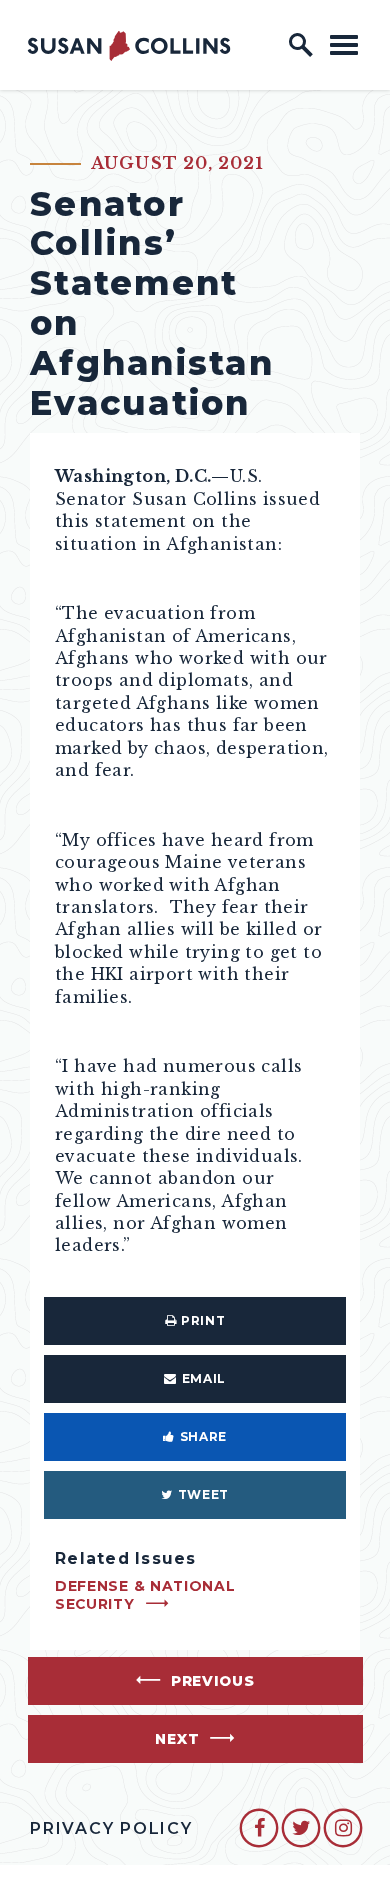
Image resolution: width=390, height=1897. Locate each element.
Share (203, 1436)
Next (177, 1739)
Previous (213, 1681)
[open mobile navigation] (344, 44)
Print (203, 1320)
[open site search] (301, 45)
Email (204, 1378)
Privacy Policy (111, 1828)
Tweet (203, 1494)
